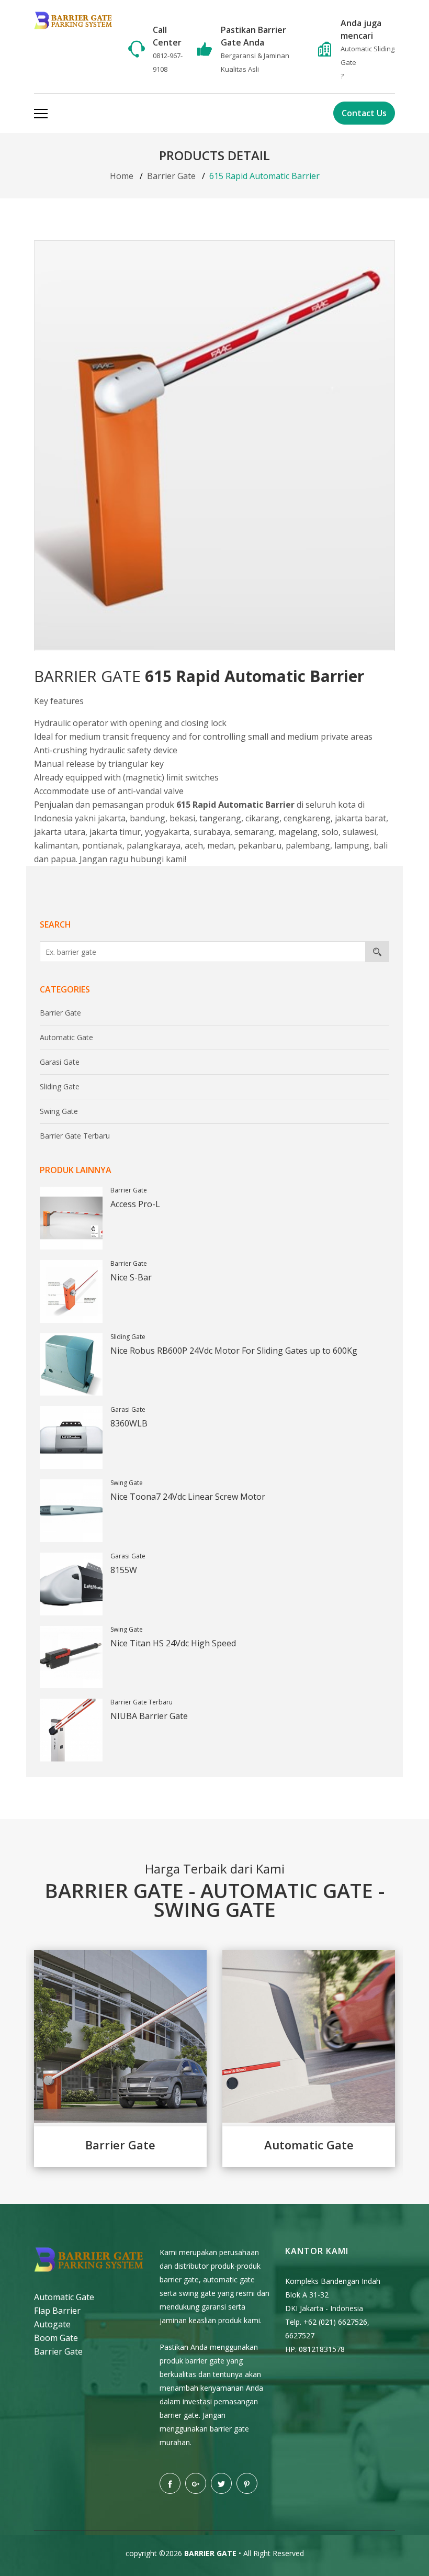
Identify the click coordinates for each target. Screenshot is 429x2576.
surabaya (212, 832)
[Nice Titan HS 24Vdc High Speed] (71, 1657)
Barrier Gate (171, 176)
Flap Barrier (57, 2311)
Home (122, 176)
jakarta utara (60, 832)
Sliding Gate (60, 1086)
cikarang (262, 818)
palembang (308, 845)
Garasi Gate (60, 1062)
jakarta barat (360, 818)
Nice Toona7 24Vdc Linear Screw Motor (188, 1497)
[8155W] (71, 1584)
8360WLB (129, 1423)
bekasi (182, 818)
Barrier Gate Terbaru (75, 1136)
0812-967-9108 (168, 62)
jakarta (112, 818)
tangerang (220, 818)
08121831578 (322, 2349)
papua (63, 859)
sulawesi (359, 832)
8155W (124, 1570)
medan (221, 845)
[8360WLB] (71, 1437)
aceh (194, 845)
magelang (298, 832)
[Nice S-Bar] (71, 1291)
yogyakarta (167, 832)
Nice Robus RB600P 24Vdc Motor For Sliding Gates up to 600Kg (234, 1351)
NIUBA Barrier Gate (149, 1716)
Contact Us (364, 113)
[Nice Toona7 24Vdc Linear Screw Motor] (71, 1511)
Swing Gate (59, 1111)
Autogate (52, 2324)
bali (381, 845)
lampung (352, 845)
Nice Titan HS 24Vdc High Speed (173, 1643)
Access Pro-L (135, 1204)
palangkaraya (154, 845)
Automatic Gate (66, 1037)
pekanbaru (260, 845)
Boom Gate (56, 2338)
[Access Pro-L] (71, 1218)
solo (330, 832)
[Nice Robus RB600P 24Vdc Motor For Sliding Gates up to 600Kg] (71, 1365)
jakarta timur (115, 832)
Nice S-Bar (131, 1277)
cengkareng (307, 818)
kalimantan (56, 845)
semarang (254, 832)
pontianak (102, 845)
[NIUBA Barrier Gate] (71, 1730)
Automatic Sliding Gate (368, 55)
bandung (148, 818)
